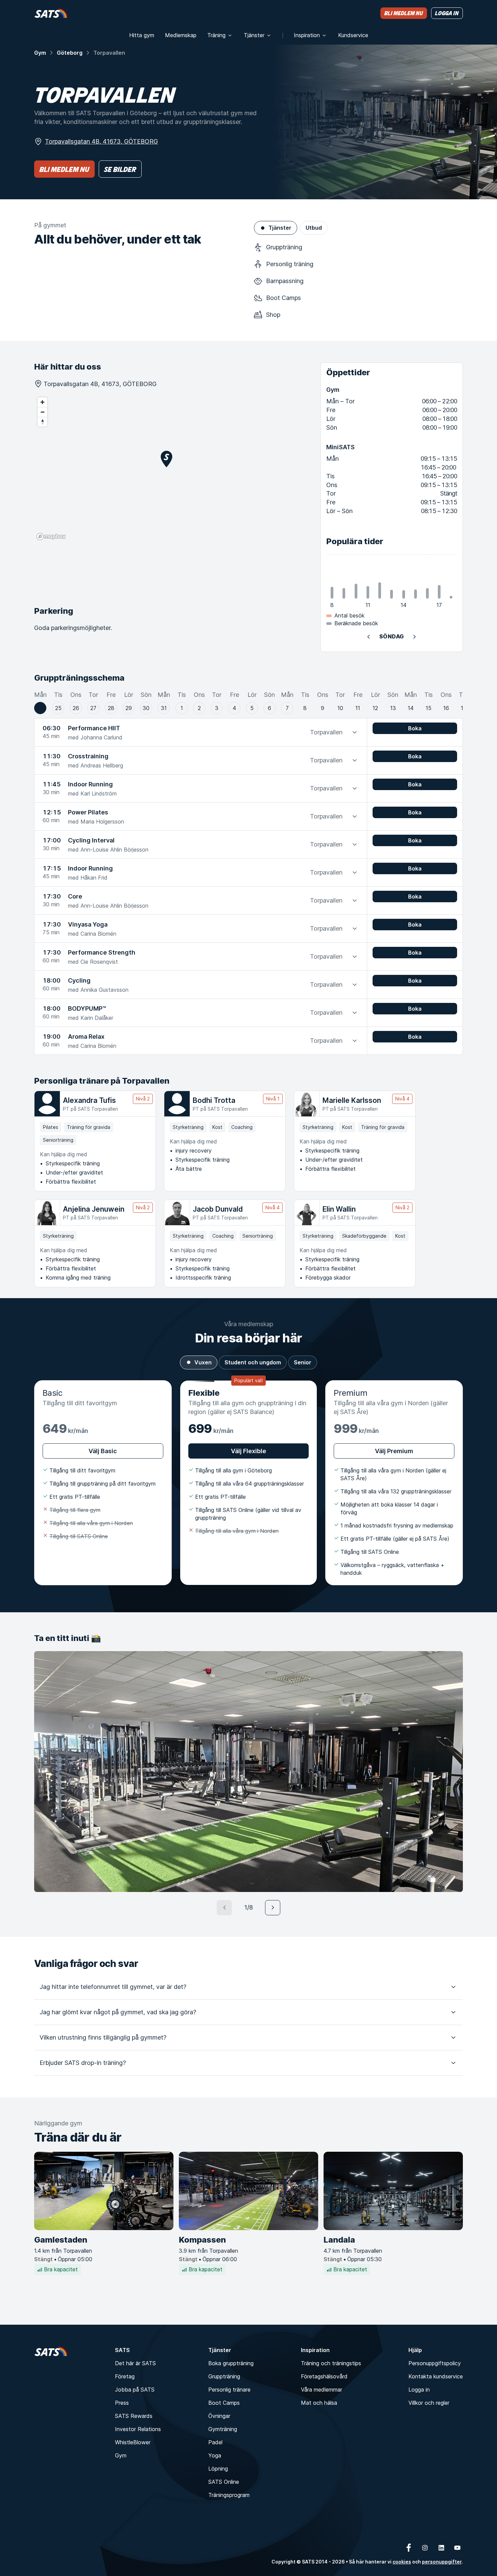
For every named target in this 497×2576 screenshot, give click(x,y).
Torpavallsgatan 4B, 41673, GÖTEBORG (101, 141)
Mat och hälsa (319, 2403)
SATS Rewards (134, 2416)
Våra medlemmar (322, 2390)
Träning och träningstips (331, 2363)
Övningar (219, 2416)
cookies (402, 2562)
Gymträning (223, 2429)
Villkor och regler (429, 2403)
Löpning (218, 2469)
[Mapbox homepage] (51, 537)
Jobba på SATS (135, 2390)
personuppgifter (442, 2562)
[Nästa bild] (273, 1908)
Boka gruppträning (231, 2363)
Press (122, 2403)
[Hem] (51, 13)
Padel (215, 2442)
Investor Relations (138, 2429)
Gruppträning (224, 2376)
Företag (125, 2376)
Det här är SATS (135, 2363)
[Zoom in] (42, 402)
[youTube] (457, 2548)
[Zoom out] (42, 412)
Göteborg (70, 53)
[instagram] (425, 2548)
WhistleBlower (133, 2442)
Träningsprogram (229, 2495)
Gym (40, 53)
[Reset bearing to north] (42, 422)
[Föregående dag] (369, 637)
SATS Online (224, 2482)
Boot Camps (224, 2403)
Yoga (215, 2455)
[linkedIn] (441, 2548)
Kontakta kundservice (436, 2376)
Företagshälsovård (324, 2376)
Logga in (419, 2390)
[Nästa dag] (415, 637)
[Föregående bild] (224, 1908)
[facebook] (409, 2548)
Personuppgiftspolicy (435, 2363)
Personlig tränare (229, 2390)
